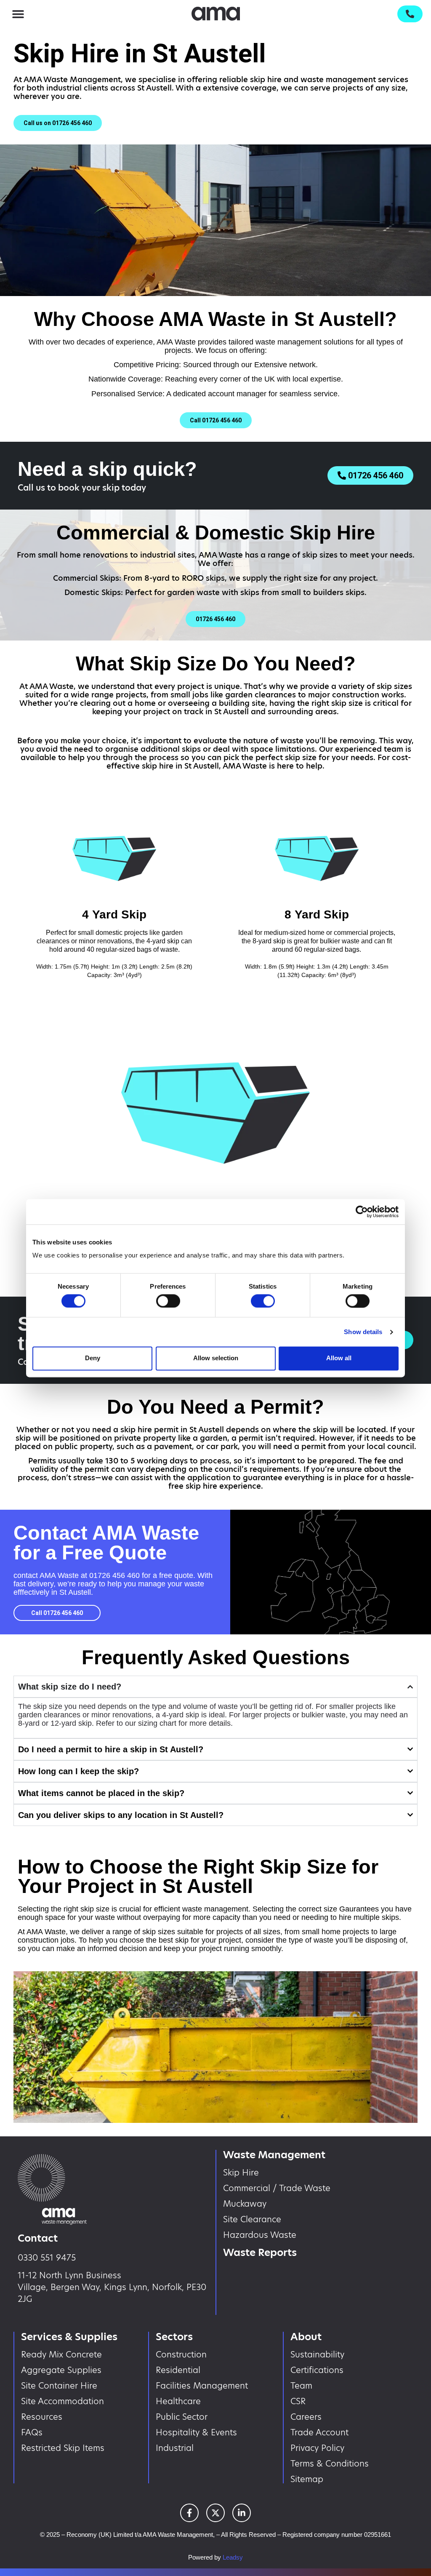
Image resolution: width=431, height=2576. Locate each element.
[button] (18, 14)
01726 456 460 (114, 1575)
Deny (93, 1358)
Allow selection (216, 1358)
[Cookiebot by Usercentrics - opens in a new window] (362, 1212)
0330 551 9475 (47, 2258)
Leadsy (233, 2557)
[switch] (168, 1301)
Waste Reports (260, 2252)
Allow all (339, 1358)
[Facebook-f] (189, 2513)
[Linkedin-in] (242, 2513)
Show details (363, 1332)
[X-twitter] (215, 2513)
